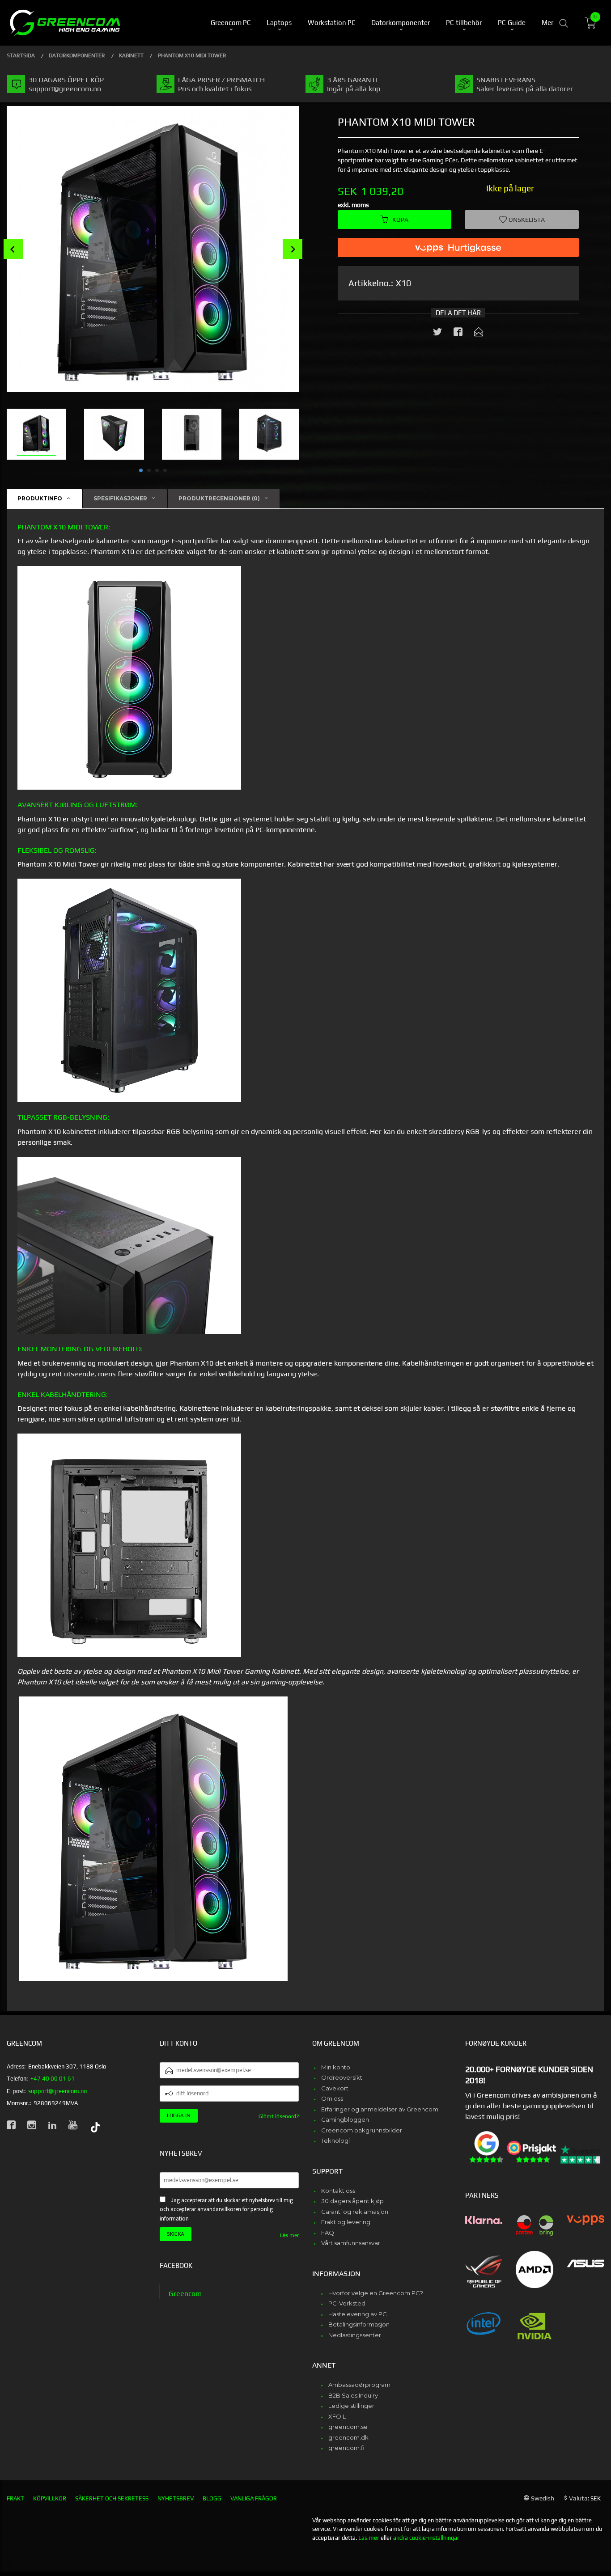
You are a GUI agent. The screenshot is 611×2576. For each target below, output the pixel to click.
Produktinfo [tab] (40, 498)
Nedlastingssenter (355, 2335)
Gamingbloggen (345, 2119)
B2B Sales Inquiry (353, 2395)
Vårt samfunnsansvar (351, 2243)
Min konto (336, 2067)
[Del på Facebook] (458, 334)
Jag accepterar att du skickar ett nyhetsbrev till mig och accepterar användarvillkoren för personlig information (226, 2209)
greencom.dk (348, 2437)
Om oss (332, 2098)
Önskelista (526, 220)
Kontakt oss (338, 2191)
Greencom (185, 2294)
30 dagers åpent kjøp (352, 2201)
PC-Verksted (347, 2303)
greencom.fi (346, 2448)
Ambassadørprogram (359, 2385)
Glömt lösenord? (279, 2116)
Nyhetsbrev (176, 2498)
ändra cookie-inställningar (426, 2538)
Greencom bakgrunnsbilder (362, 2130)
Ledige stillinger (351, 2406)
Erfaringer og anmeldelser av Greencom (380, 2109)
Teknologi (335, 2140)
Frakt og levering (346, 2222)
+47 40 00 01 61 (53, 2079)
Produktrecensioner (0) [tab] (219, 498)
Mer (547, 23)
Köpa (400, 220)
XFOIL (337, 2416)
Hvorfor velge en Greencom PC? (376, 2293)
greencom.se (348, 2427)
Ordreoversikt (342, 2077)
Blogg (212, 2498)
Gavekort (335, 2088)
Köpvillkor (50, 2498)
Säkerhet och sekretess (112, 2498)
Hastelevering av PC (358, 2314)
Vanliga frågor (254, 2498)
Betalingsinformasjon (359, 2324)
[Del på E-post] (479, 334)
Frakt (15, 2498)
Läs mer (289, 2235)
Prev (13, 249)
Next (293, 249)
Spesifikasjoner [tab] (120, 498)
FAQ (328, 2233)
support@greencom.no (57, 2091)
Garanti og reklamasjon (355, 2212)
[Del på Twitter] (437, 334)
